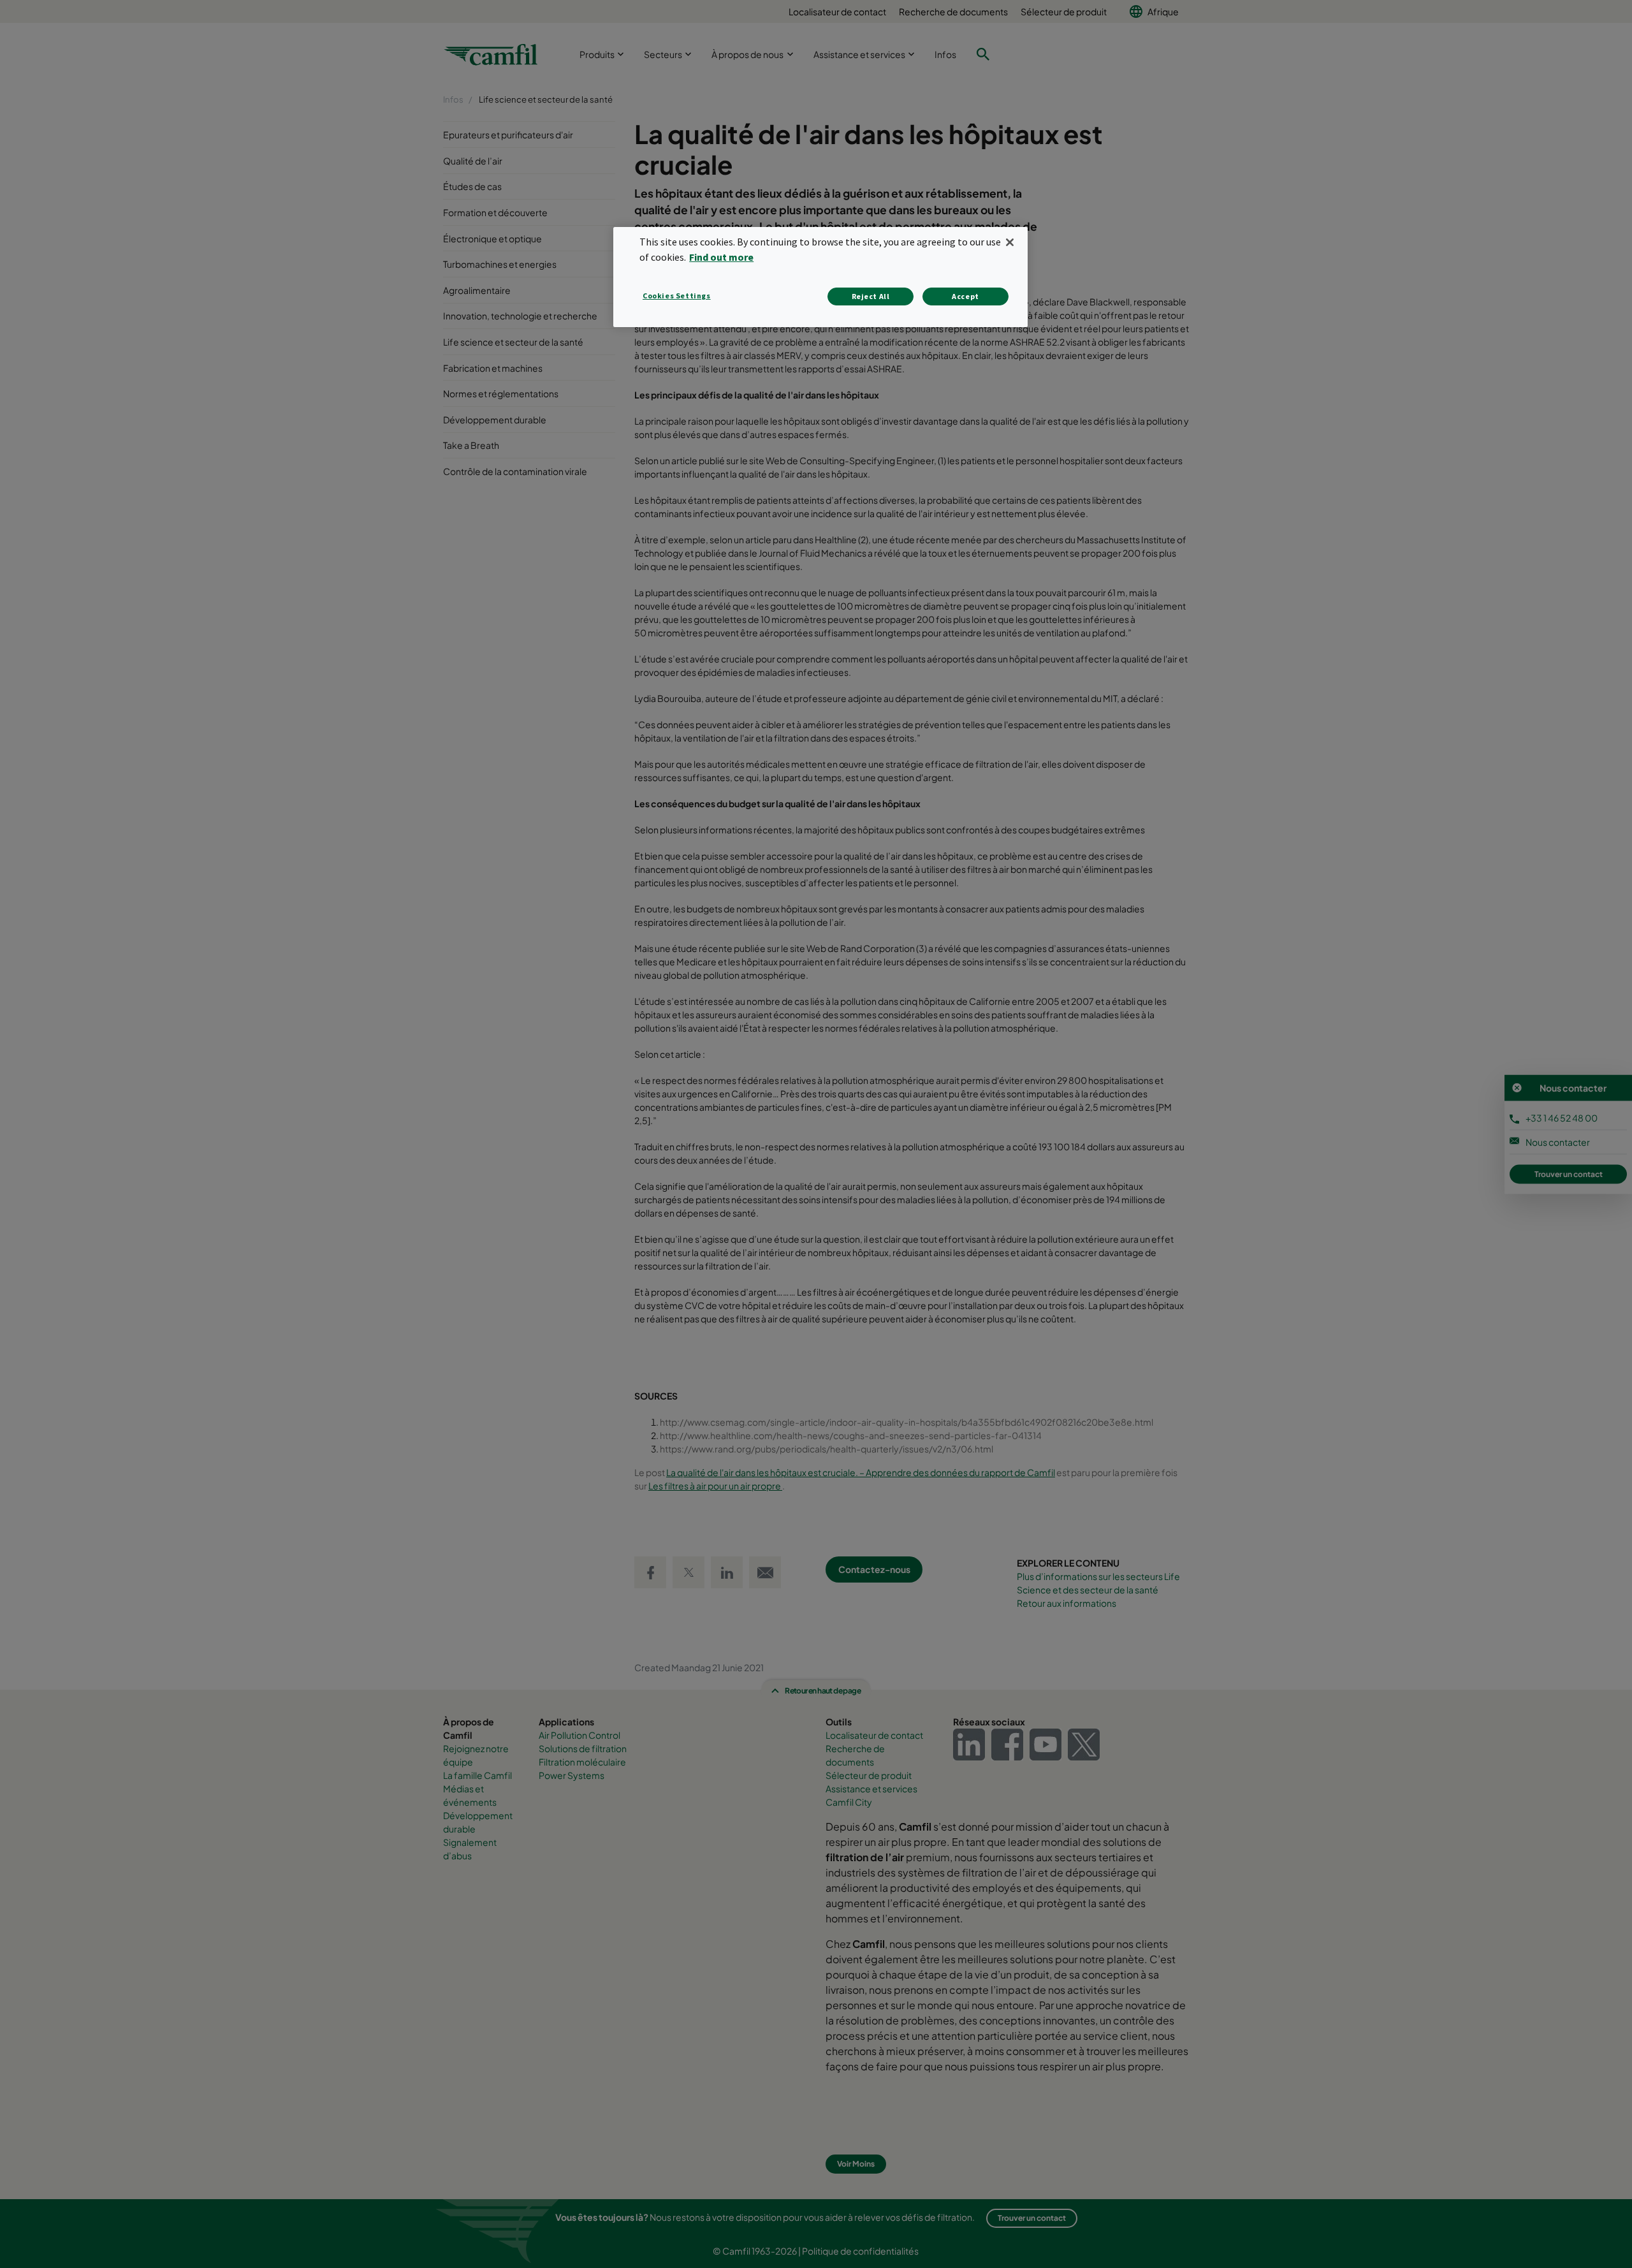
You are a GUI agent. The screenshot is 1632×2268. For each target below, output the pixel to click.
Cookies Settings (677, 296)
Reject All (871, 296)
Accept (965, 296)
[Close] (1010, 242)
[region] (820, 277)
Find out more (721, 257)
